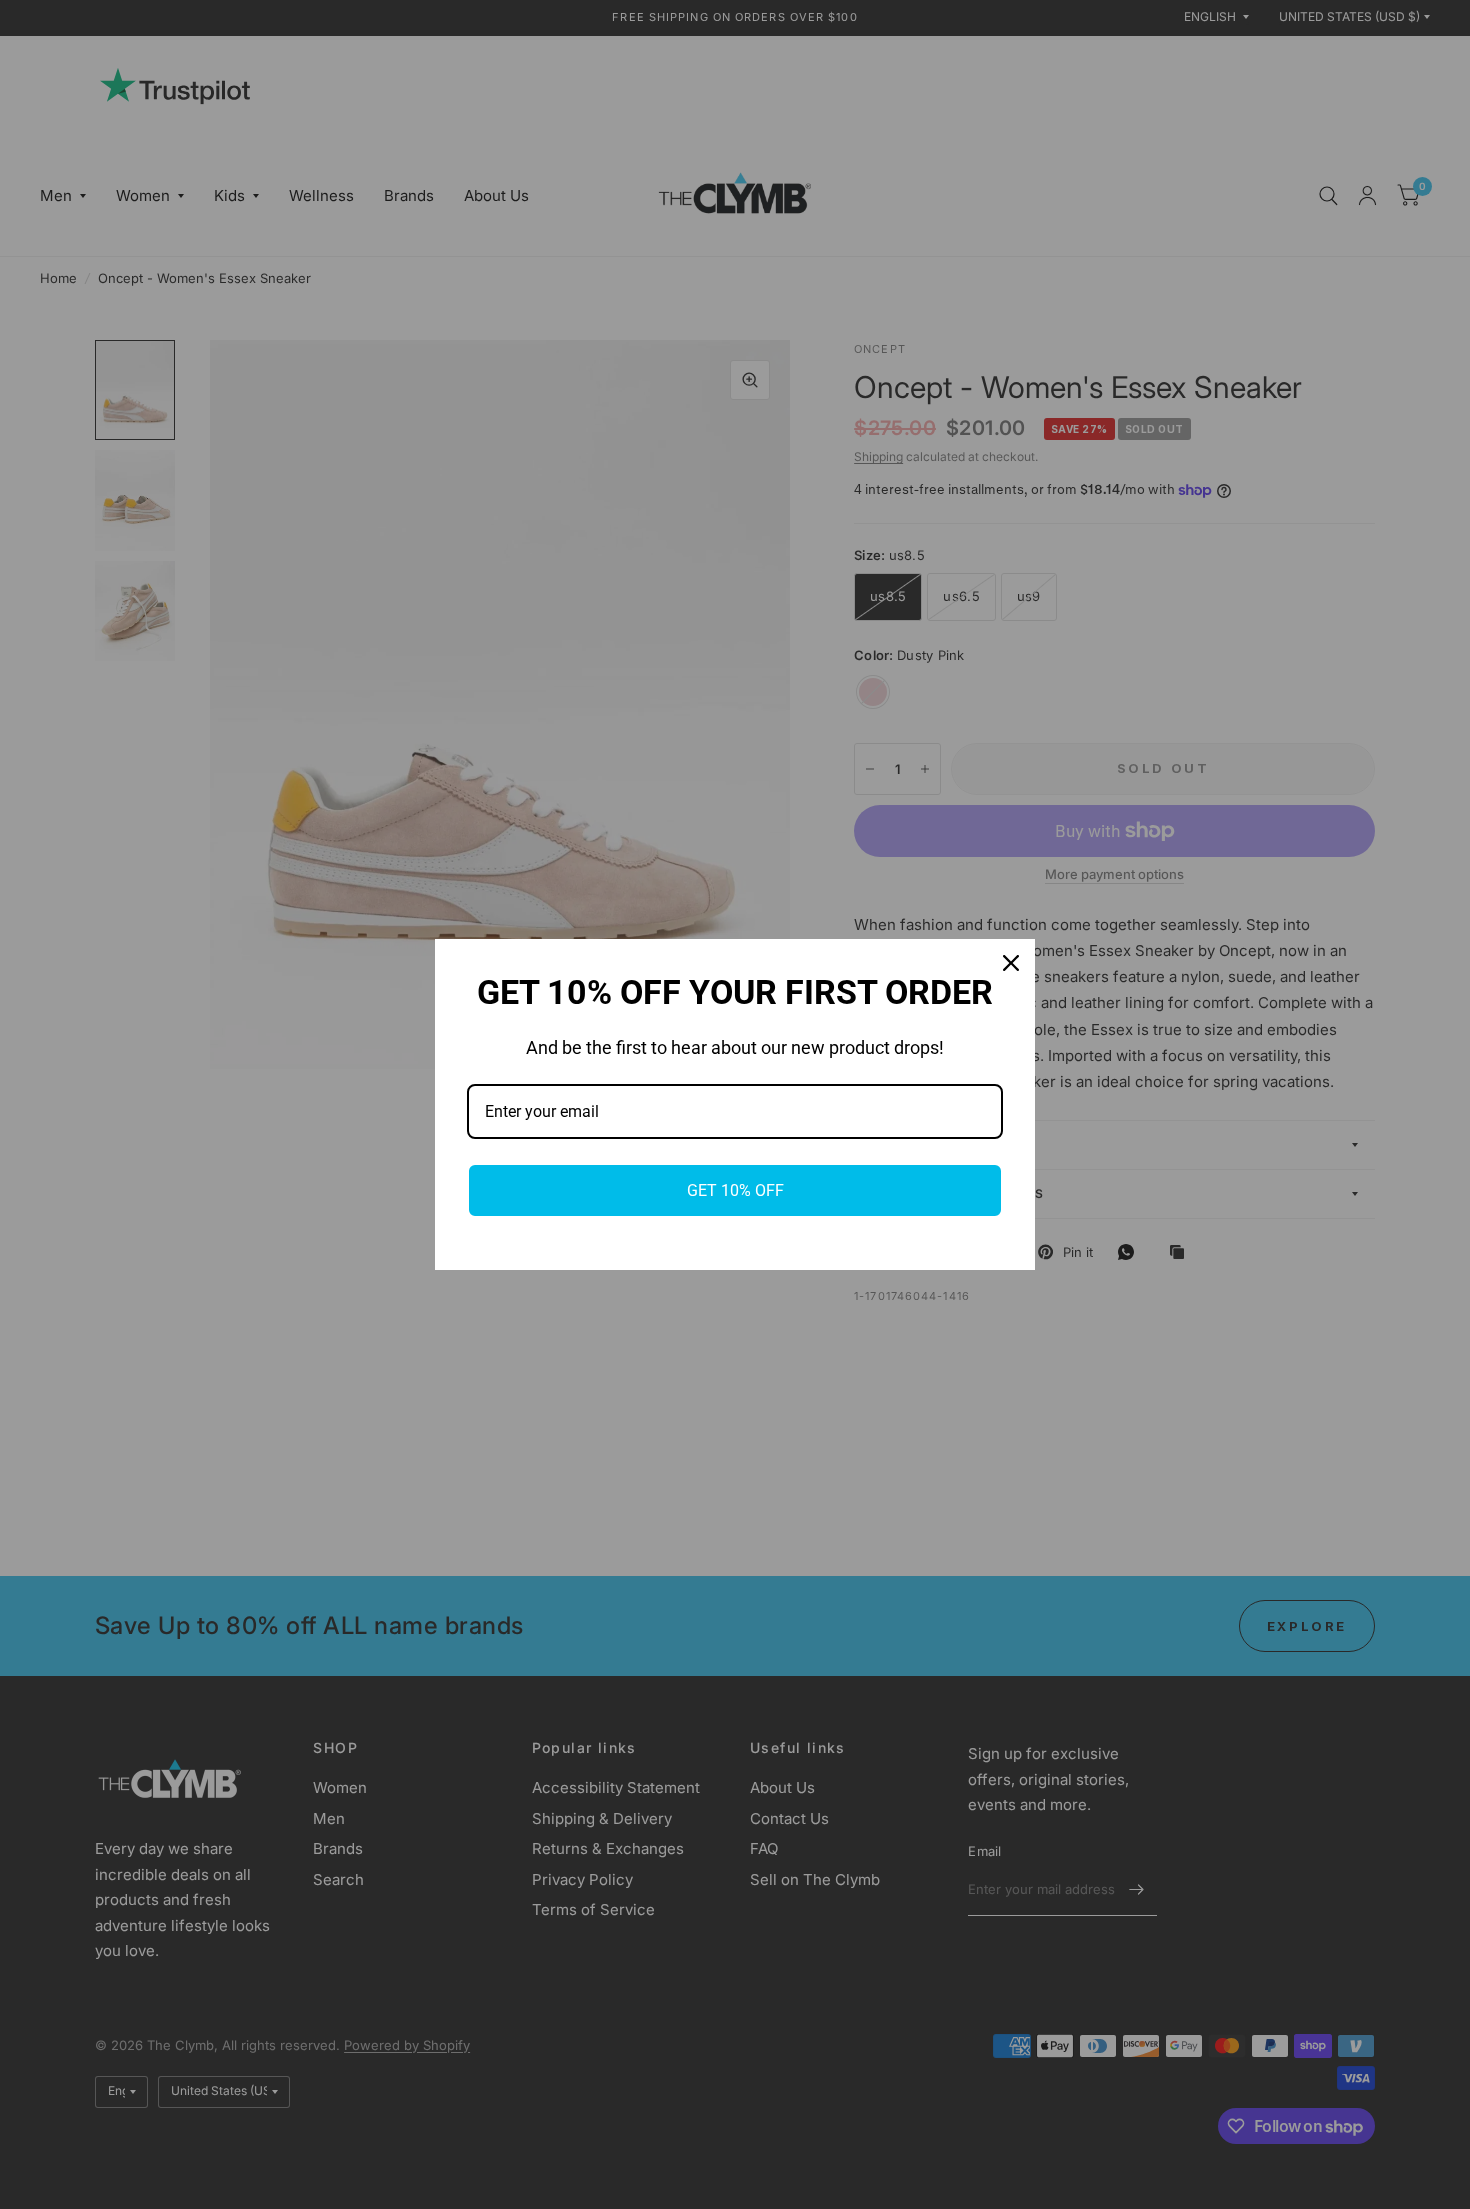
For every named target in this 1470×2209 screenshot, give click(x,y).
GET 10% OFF (735, 1190)
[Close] (1011, 963)
